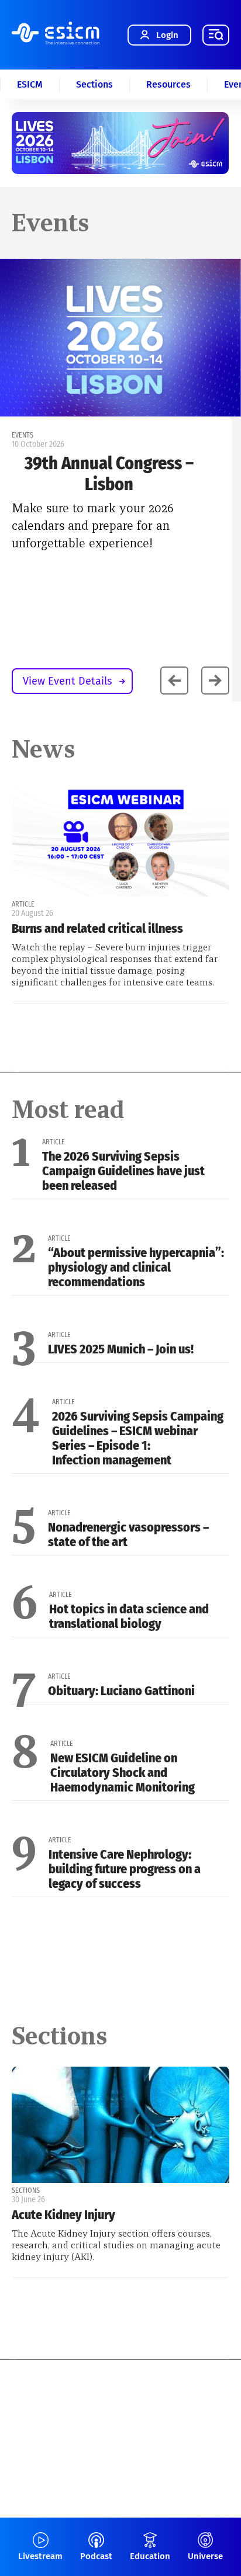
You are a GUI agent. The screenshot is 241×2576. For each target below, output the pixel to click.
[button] (215, 681)
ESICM (30, 84)
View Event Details (67, 681)
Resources (168, 84)
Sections (94, 84)
